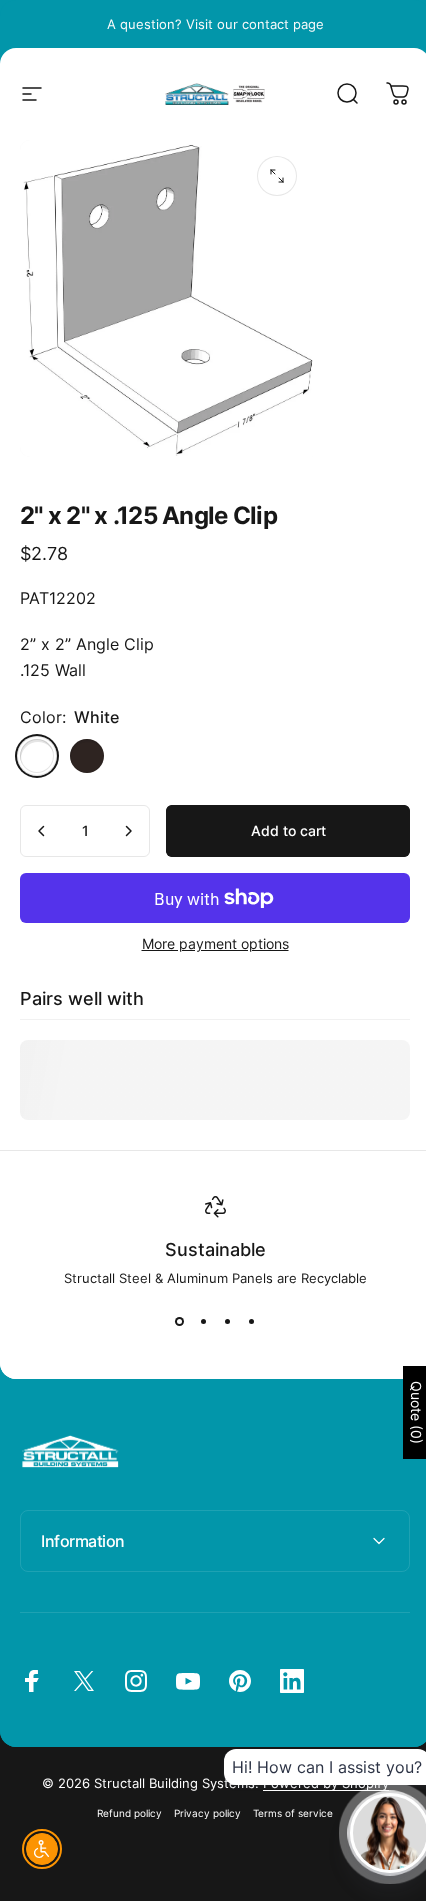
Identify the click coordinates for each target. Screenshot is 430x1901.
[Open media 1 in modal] (277, 176)
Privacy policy (200, 1801)
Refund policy (122, 1801)
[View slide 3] (227, 1322)
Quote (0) (401, 1412)
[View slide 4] (251, 1322)
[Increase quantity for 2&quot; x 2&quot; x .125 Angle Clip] (128, 831)
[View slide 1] (179, 1322)
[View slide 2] (203, 1322)
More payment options (215, 943)
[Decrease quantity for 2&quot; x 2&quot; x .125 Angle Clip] (42, 831)
